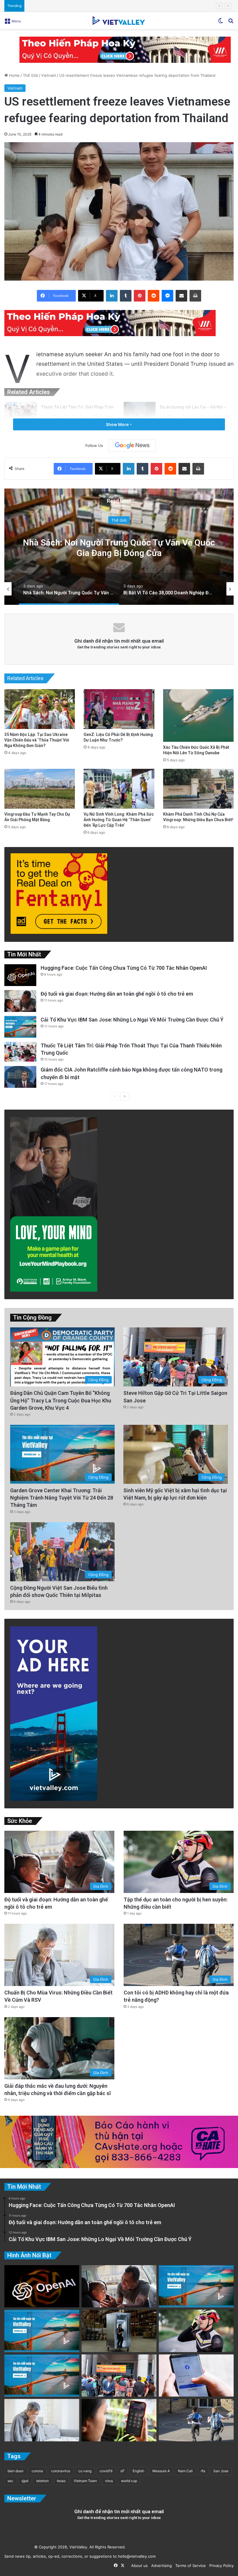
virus (109, 2481)
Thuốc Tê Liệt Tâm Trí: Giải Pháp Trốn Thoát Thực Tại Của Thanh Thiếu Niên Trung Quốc (77, 417)
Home (14, 75)
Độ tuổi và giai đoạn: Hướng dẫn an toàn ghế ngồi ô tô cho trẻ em (117, 994)
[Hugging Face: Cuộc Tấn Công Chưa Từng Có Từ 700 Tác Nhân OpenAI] (20, 975)
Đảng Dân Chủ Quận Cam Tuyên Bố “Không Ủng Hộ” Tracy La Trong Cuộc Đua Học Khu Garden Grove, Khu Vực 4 (61, 1400)
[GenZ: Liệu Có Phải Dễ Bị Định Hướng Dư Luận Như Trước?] (119, 709)
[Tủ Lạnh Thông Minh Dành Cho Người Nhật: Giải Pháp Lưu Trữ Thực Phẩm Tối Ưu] (119, 2331)
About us (138, 2566)
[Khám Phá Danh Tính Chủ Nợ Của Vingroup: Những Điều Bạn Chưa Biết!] (198, 789)
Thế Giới (30, 75)
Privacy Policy (220, 2566)
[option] (119, 547)
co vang (85, 2471)
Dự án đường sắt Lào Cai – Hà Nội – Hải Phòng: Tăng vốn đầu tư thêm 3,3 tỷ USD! (195, 417)
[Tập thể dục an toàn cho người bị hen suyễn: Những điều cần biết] (196, 2331)
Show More (118, 424)
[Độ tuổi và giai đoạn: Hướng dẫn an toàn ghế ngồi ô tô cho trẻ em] (20, 1001)
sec (10, 2481)
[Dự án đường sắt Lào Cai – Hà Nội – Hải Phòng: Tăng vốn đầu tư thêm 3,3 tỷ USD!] (140, 413)
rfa (203, 2471)
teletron (43, 2481)
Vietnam (49, 75)
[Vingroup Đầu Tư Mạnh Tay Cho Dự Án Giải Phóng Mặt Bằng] (40, 789)
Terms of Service (189, 2566)
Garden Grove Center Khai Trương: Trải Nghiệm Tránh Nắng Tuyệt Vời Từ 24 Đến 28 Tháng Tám (62, 1498)
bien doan (16, 2471)
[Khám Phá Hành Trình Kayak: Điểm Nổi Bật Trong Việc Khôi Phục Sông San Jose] (42, 2376)
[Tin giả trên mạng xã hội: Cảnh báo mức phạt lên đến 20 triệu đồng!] (196, 2376)
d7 (122, 2471)
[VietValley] (119, 20)
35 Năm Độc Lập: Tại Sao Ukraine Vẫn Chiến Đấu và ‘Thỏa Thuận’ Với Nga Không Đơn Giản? (37, 740)
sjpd (25, 2481)
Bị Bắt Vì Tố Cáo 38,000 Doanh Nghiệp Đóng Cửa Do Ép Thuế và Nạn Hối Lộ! (119, 547)
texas (61, 2481)
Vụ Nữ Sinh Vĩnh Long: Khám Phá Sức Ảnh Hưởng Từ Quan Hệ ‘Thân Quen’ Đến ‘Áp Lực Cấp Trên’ (119, 820)
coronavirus (61, 2471)
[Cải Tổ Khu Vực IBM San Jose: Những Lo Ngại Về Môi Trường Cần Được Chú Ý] (20, 1027)
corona (37, 2471)
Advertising (160, 2566)
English (138, 2471)
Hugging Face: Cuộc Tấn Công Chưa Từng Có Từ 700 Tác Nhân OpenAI (124, 968)
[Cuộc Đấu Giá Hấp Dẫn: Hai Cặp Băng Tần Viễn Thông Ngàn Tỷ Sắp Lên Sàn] (119, 2420)
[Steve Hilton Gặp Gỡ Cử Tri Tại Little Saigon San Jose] (119, 2376)
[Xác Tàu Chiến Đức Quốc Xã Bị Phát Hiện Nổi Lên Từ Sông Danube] (198, 715)
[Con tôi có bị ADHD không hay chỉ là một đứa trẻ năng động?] (196, 2420)
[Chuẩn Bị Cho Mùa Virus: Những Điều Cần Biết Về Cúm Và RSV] (42, 2420)
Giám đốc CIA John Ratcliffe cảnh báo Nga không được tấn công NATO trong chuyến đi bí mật (112, 6)
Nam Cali (185, 2471)
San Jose (221, 2471)
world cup (129, 2481)
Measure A (161, 2471)
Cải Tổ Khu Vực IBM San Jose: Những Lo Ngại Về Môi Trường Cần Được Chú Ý (132, 1020)
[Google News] (132, 445)
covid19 (106, 2471)
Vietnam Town (85, 2481)
